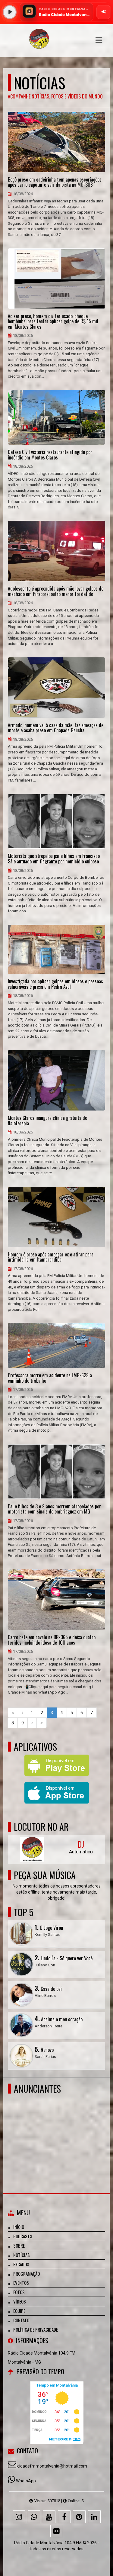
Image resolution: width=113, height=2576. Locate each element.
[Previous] (22, 1713)
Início (19, 2227)
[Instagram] (19, 2517)
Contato (21, 2320)
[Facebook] (64, 2517)
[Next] (32, 1723)
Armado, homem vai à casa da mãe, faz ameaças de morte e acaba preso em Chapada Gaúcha (56, 728)
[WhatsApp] (34, 2517)
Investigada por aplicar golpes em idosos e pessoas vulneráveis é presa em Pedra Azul (55, 984)
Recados (21, 2264)
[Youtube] (49, 2517)
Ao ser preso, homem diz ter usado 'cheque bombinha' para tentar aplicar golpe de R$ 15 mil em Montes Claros (53, 322)
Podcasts (23, 2236)
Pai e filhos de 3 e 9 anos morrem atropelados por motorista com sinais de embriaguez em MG (54, 1509)
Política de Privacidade (36, 2329)
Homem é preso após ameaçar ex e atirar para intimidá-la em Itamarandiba (51, 1257)
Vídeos (20, 2301)
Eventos (21, 2283)
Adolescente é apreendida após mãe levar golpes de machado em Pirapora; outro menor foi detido (56, 591)
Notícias (22, 2255)
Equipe (19, 2311)
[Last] (42, 1723)
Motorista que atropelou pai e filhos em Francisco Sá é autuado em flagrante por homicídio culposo (54, 859)
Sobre (19, 2246)
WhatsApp (26, 2481)
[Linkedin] (94, 2517)
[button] (99, 40)
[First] (13, 1713)
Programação (27, 2274)
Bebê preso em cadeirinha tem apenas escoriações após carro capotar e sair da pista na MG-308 (55, 182)
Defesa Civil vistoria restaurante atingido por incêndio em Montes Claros (50, 455)
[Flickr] (57, 2531)
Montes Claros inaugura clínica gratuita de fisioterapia (47, 1121)
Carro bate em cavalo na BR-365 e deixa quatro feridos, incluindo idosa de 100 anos (52, 1640)
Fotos (19, 2292)
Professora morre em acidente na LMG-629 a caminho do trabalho (50, 1378)
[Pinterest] (79, 2517)
